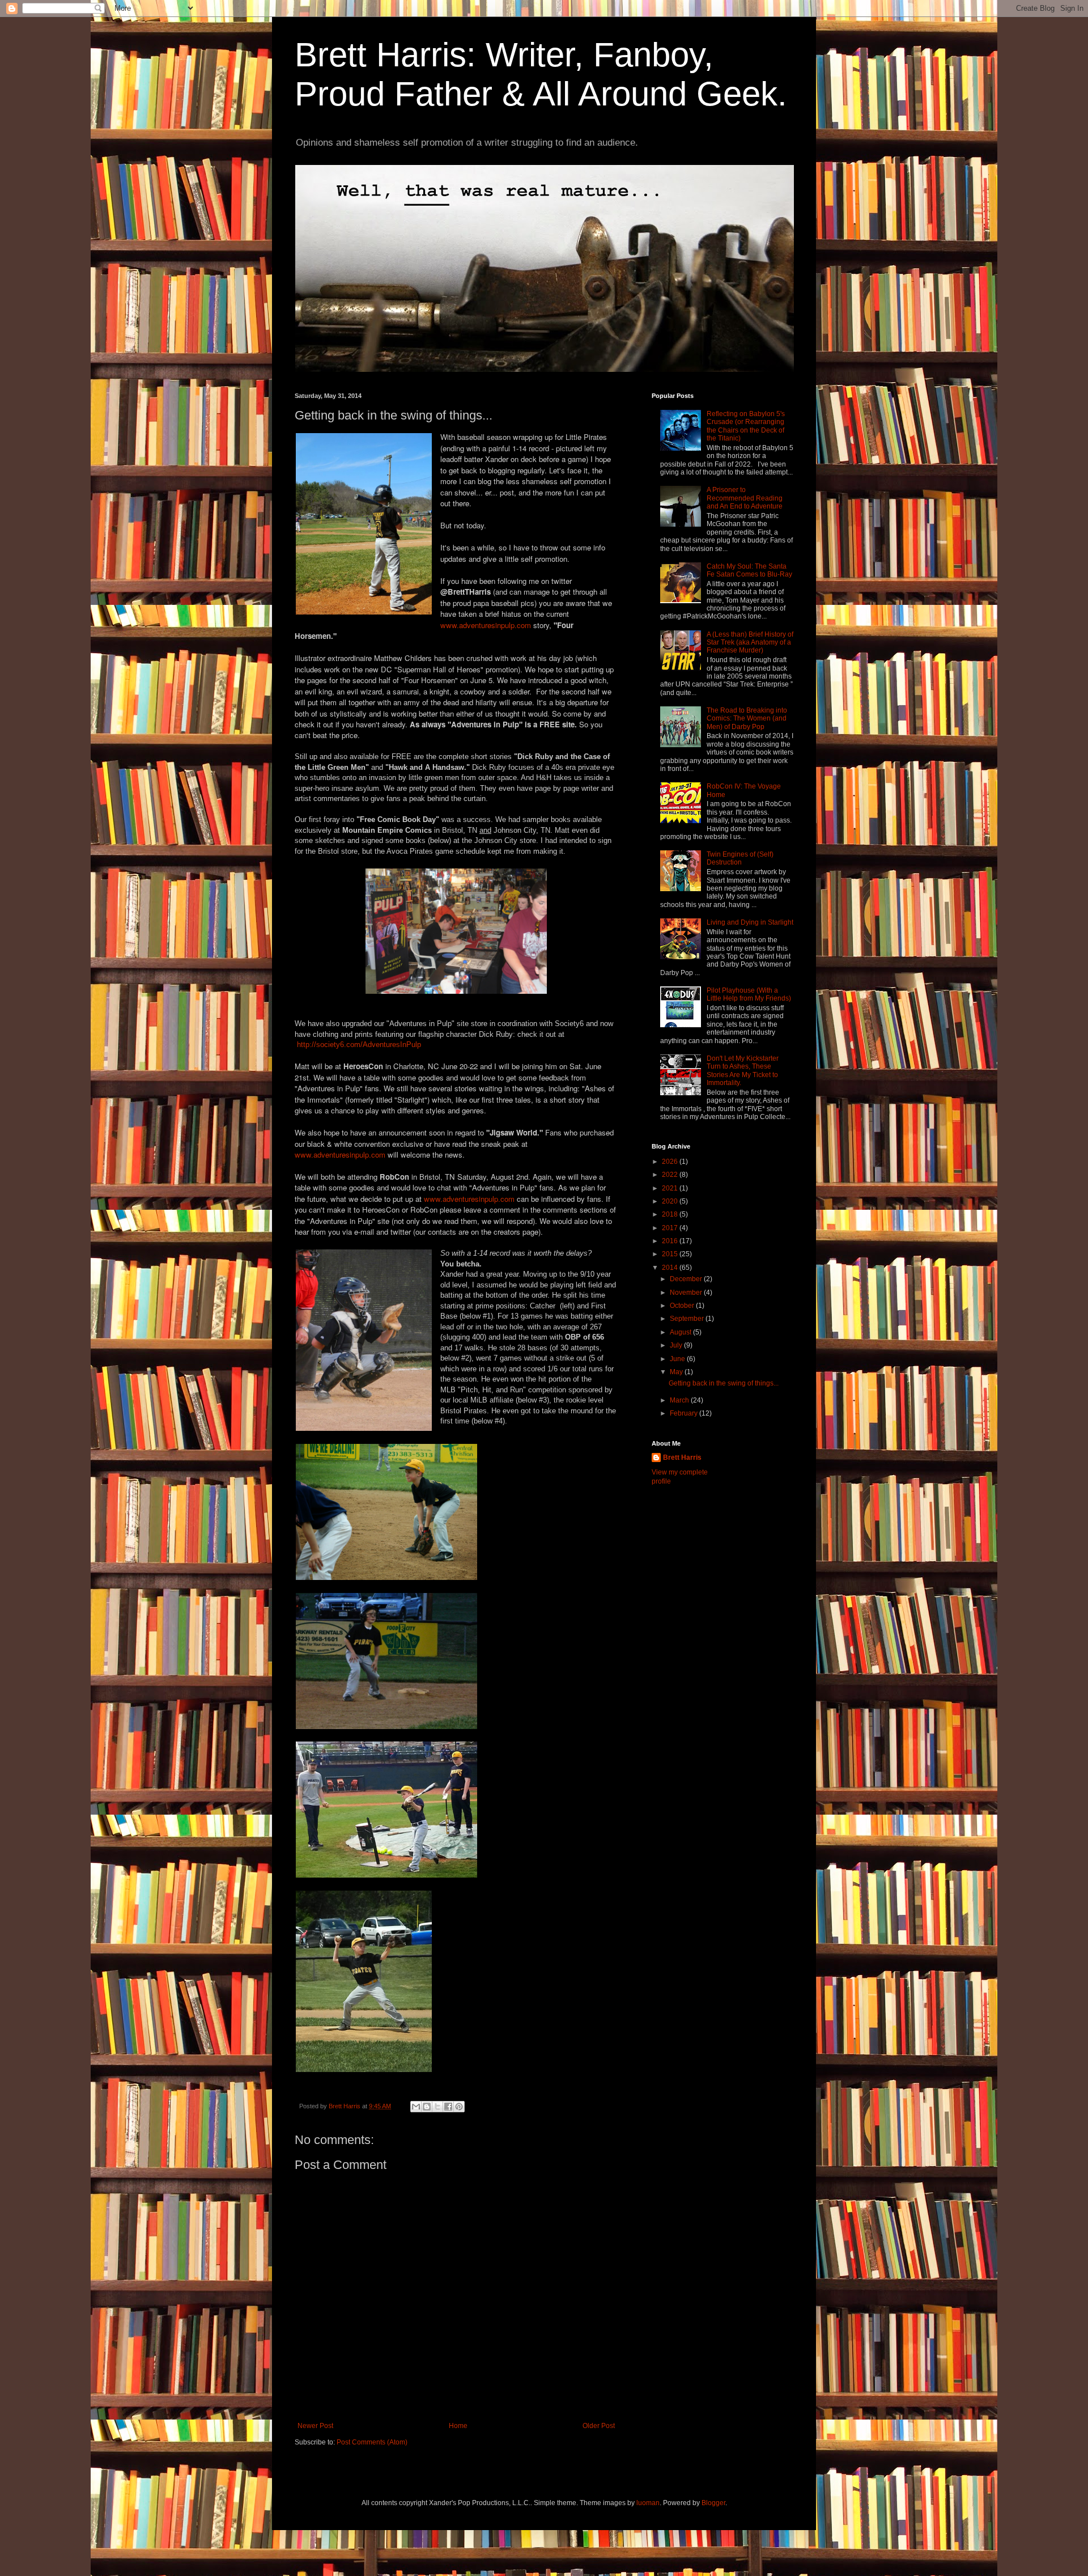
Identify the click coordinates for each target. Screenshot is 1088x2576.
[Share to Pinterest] (459, 2107)
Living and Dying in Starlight (750, 922)
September (688, 1319)
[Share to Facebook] (448, 2107)
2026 (671, 1162)
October (683, 1306)
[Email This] (416, 2107)
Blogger (713, 2503)
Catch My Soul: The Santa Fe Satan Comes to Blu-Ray (749, 570)
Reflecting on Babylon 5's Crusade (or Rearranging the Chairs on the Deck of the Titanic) (746, 426)
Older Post (599, 2426)
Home (458, 2426)
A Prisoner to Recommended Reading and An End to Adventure (745, 498)
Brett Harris (682, 1458)
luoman (648, 2503)
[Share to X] (437, 2107)
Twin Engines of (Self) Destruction (740, 858)
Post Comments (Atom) (372, 2442)
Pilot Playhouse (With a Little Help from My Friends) (749, 994)
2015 (671, 1254)
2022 (671, 1175)
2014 (671, 1268)
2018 (671, 1214)
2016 (671, 1241)
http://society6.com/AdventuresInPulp (359, 1045)
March (680, 1400)
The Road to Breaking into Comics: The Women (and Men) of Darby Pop (747, 719)
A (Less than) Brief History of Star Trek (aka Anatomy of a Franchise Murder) (750, 643)
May (677, 1372)
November (687, 1293)
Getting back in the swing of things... (724, 1383)
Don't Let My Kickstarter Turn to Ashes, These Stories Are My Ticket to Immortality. (743, 1071)
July (677, 1345)
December (687, 1279)
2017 (671, 1228)
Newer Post (315, 2426)
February (685, 1413)
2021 (671, 1188)
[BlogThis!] (427, 2107)
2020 (671, 1201)
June (678, 1359)
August (681, 1332)
